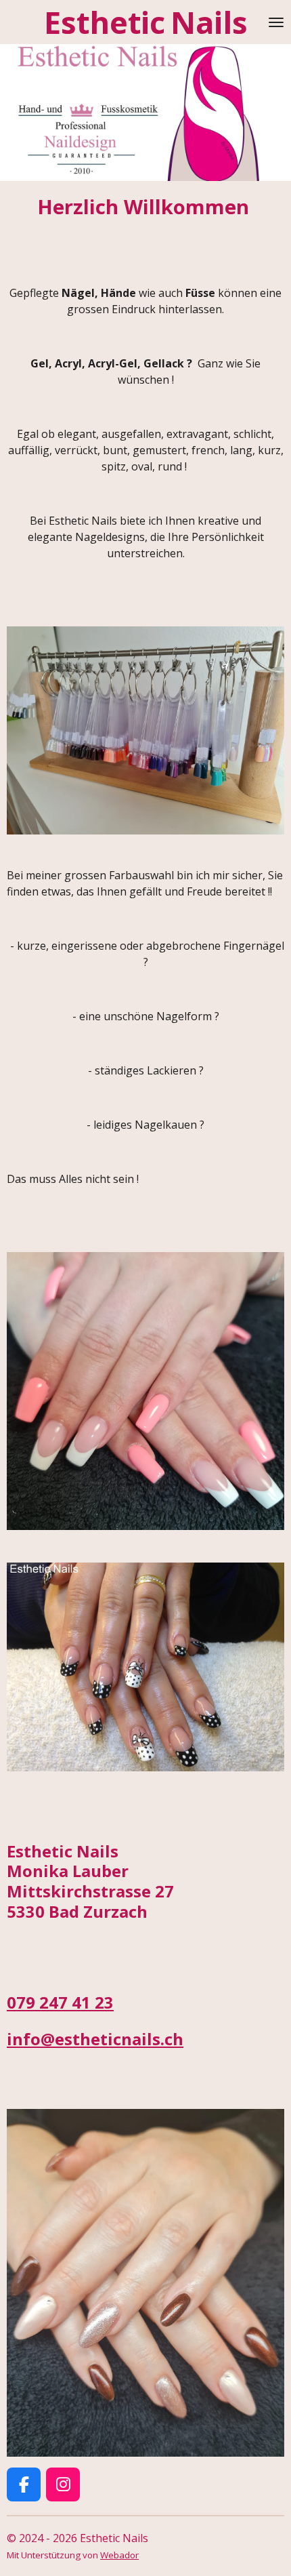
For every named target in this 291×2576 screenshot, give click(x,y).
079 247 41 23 (60, 2003)
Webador (119, 2555)
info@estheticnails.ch (95, 2039)
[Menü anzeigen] (276, 22)
